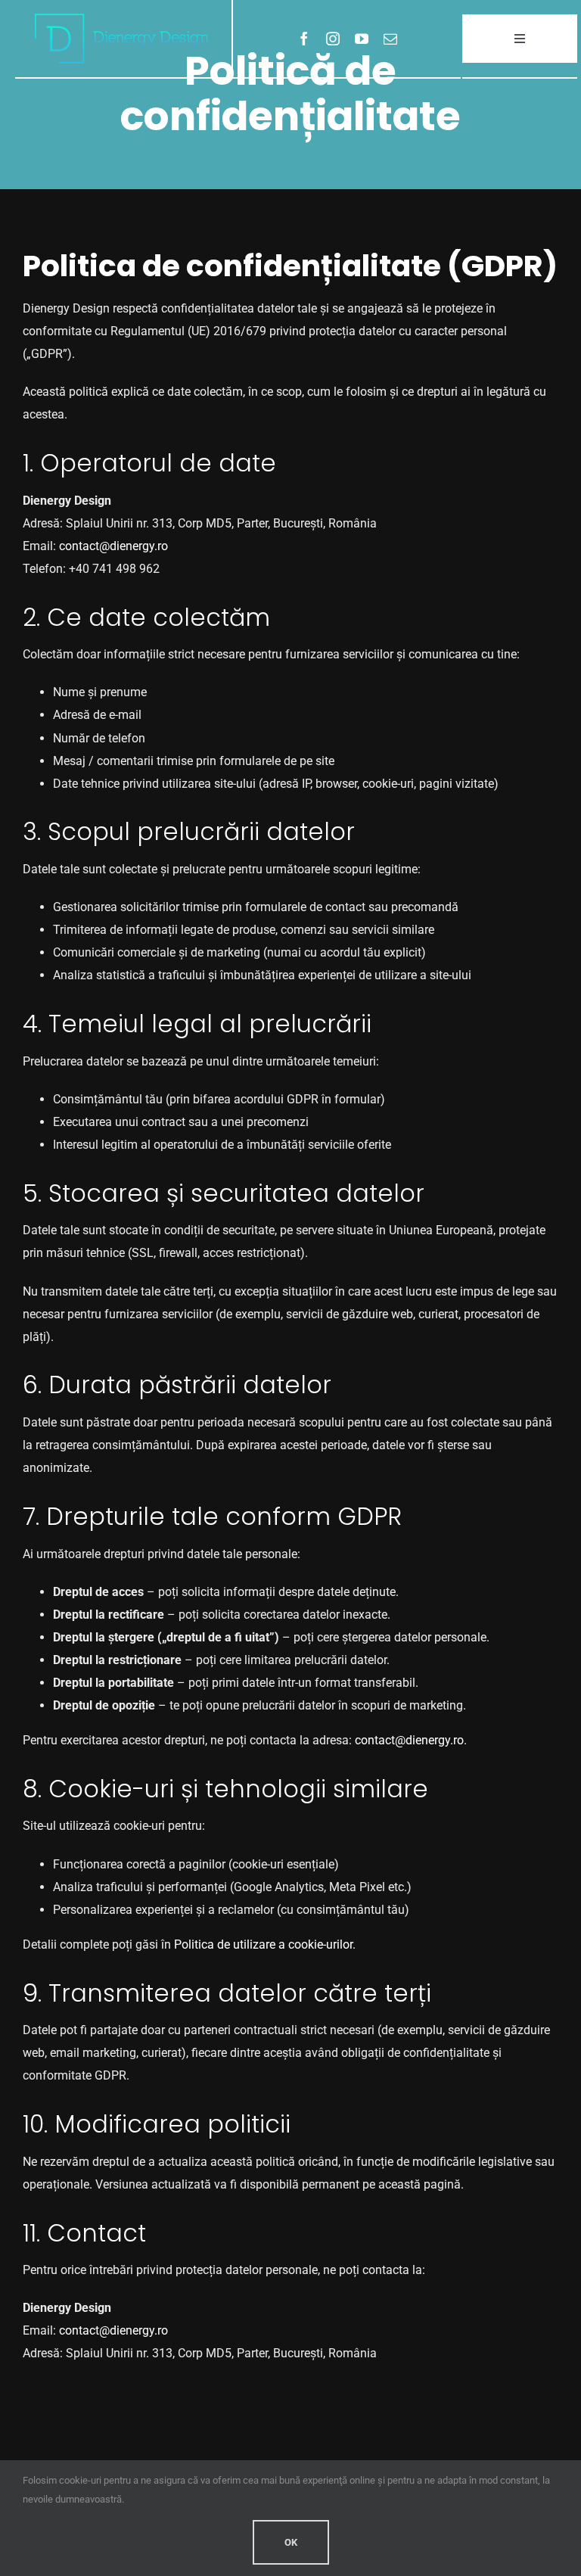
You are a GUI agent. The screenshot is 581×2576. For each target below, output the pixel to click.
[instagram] (333, 39)
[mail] (390, 39)
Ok (291, 2542)
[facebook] (304, 39)
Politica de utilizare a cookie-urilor (263, 1944)
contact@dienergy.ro (113, 546)
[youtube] (362, 39)
